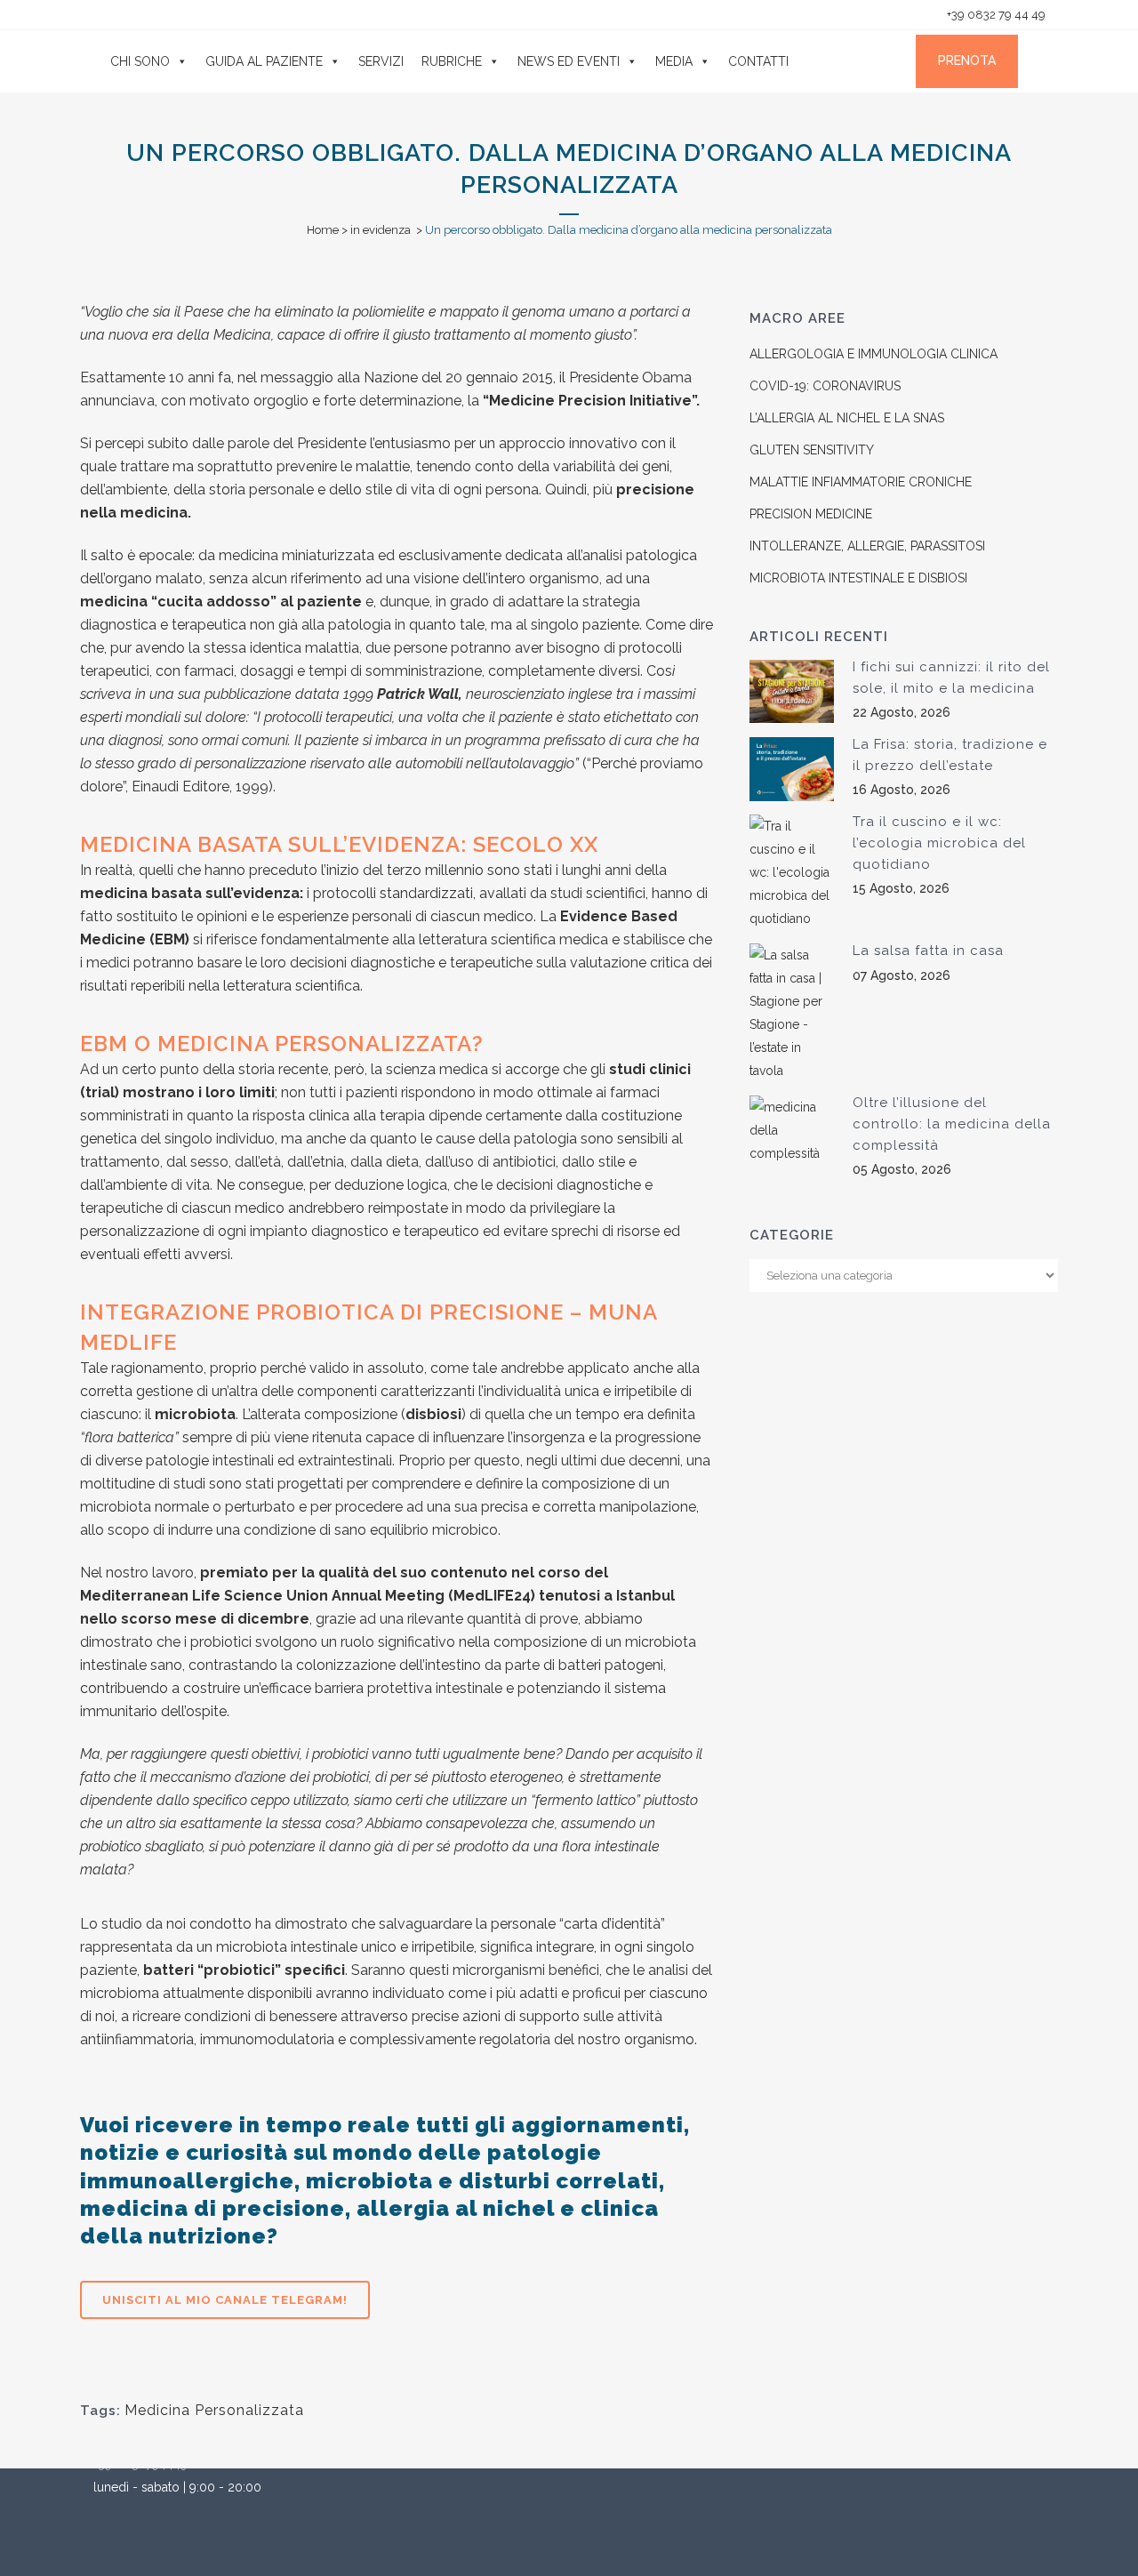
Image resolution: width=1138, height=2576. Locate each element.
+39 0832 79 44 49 (995, 15)
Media (674, 61)
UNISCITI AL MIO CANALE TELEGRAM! (225, 2300)
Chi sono (140, 61)
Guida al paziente (264, 61)
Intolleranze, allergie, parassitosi (867, 546)
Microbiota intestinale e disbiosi (858, 578)
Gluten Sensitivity (812, 450)
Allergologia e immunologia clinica (874, 354)
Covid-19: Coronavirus (825, 386)
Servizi (381, 61)
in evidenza (381, 230)
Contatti (758, 61)
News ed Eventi (569, 61)
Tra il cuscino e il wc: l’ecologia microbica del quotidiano (939, 843)
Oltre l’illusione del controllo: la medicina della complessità (952, 1123)
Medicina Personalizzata (214, 2410)
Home (323, 230)
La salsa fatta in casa (928, 951)
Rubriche (452, 61)
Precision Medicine (811, 514)
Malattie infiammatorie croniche (861, 482)
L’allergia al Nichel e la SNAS (847, 418)
